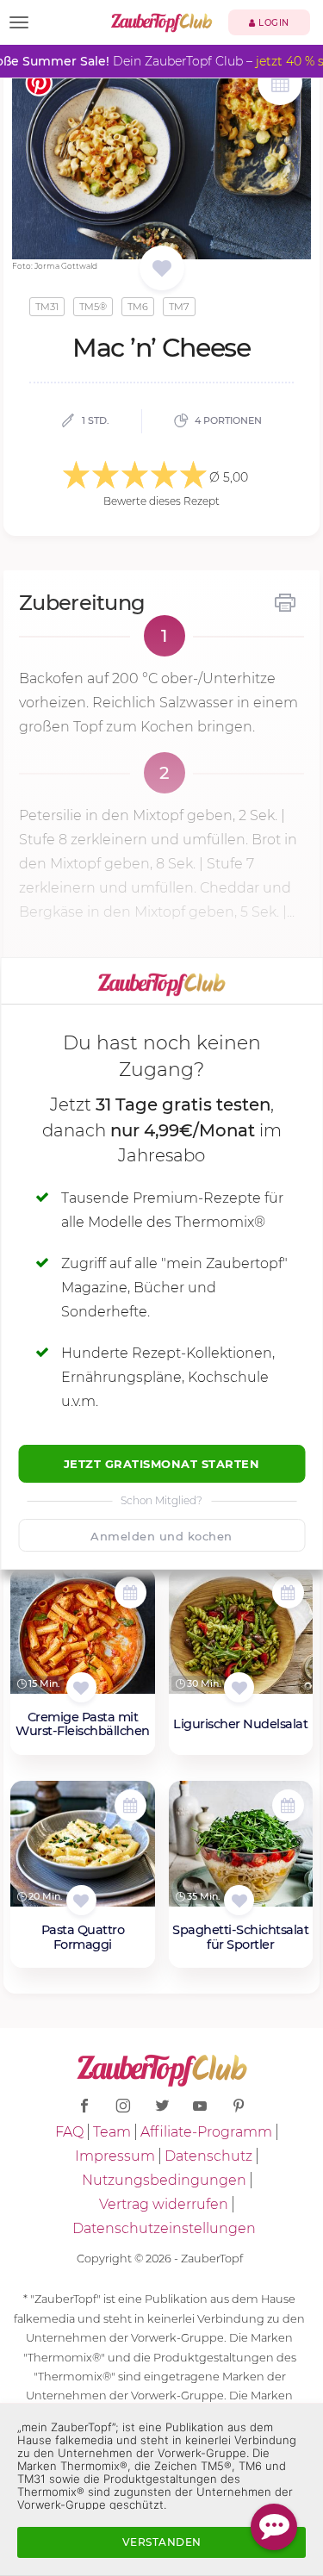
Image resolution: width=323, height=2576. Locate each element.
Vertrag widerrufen (164, 2204)
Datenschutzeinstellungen (164, 2228)
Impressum (115, 2156)
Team (112, 2132)
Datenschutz (208, 2156)
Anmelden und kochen (161, 1536)
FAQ (69, 2132)
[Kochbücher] (161, 269)
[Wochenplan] (280, 85)
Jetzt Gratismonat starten (162, 1464)
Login (273, 23)
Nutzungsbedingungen (164, 2180)
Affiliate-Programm (206, 2132)
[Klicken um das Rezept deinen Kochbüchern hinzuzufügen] (81, 1687)
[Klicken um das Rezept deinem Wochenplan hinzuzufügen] (130, 1593)
